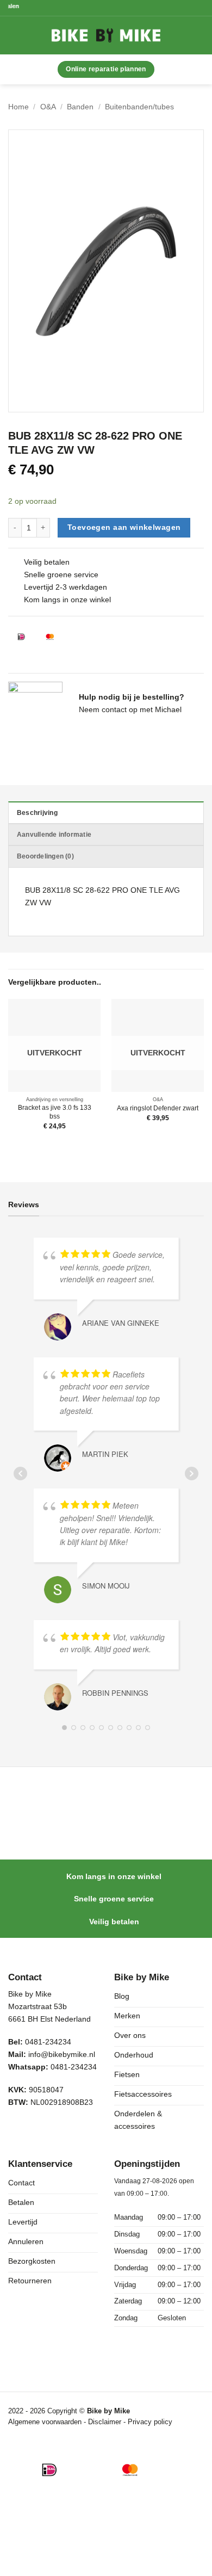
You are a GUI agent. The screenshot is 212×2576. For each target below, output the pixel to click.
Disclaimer (106, 2422)
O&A (48, 107)
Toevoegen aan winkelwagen (124, 527)
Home (18, 107)
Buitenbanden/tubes (139, 107)
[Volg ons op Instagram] (40, 2130)
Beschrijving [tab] (37, 813)
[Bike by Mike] (106, 35)
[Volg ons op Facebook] (18, 2130)
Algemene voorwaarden (45, 2422)
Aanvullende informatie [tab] (54, 835)
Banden (80, 107)
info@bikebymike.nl (62, 2054)
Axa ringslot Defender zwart (158, 1108)
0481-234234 (74, 2067)
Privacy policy (150, 2422)
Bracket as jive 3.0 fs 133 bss (55, 1112)
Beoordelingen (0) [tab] (45, 856)
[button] (26, 35)
